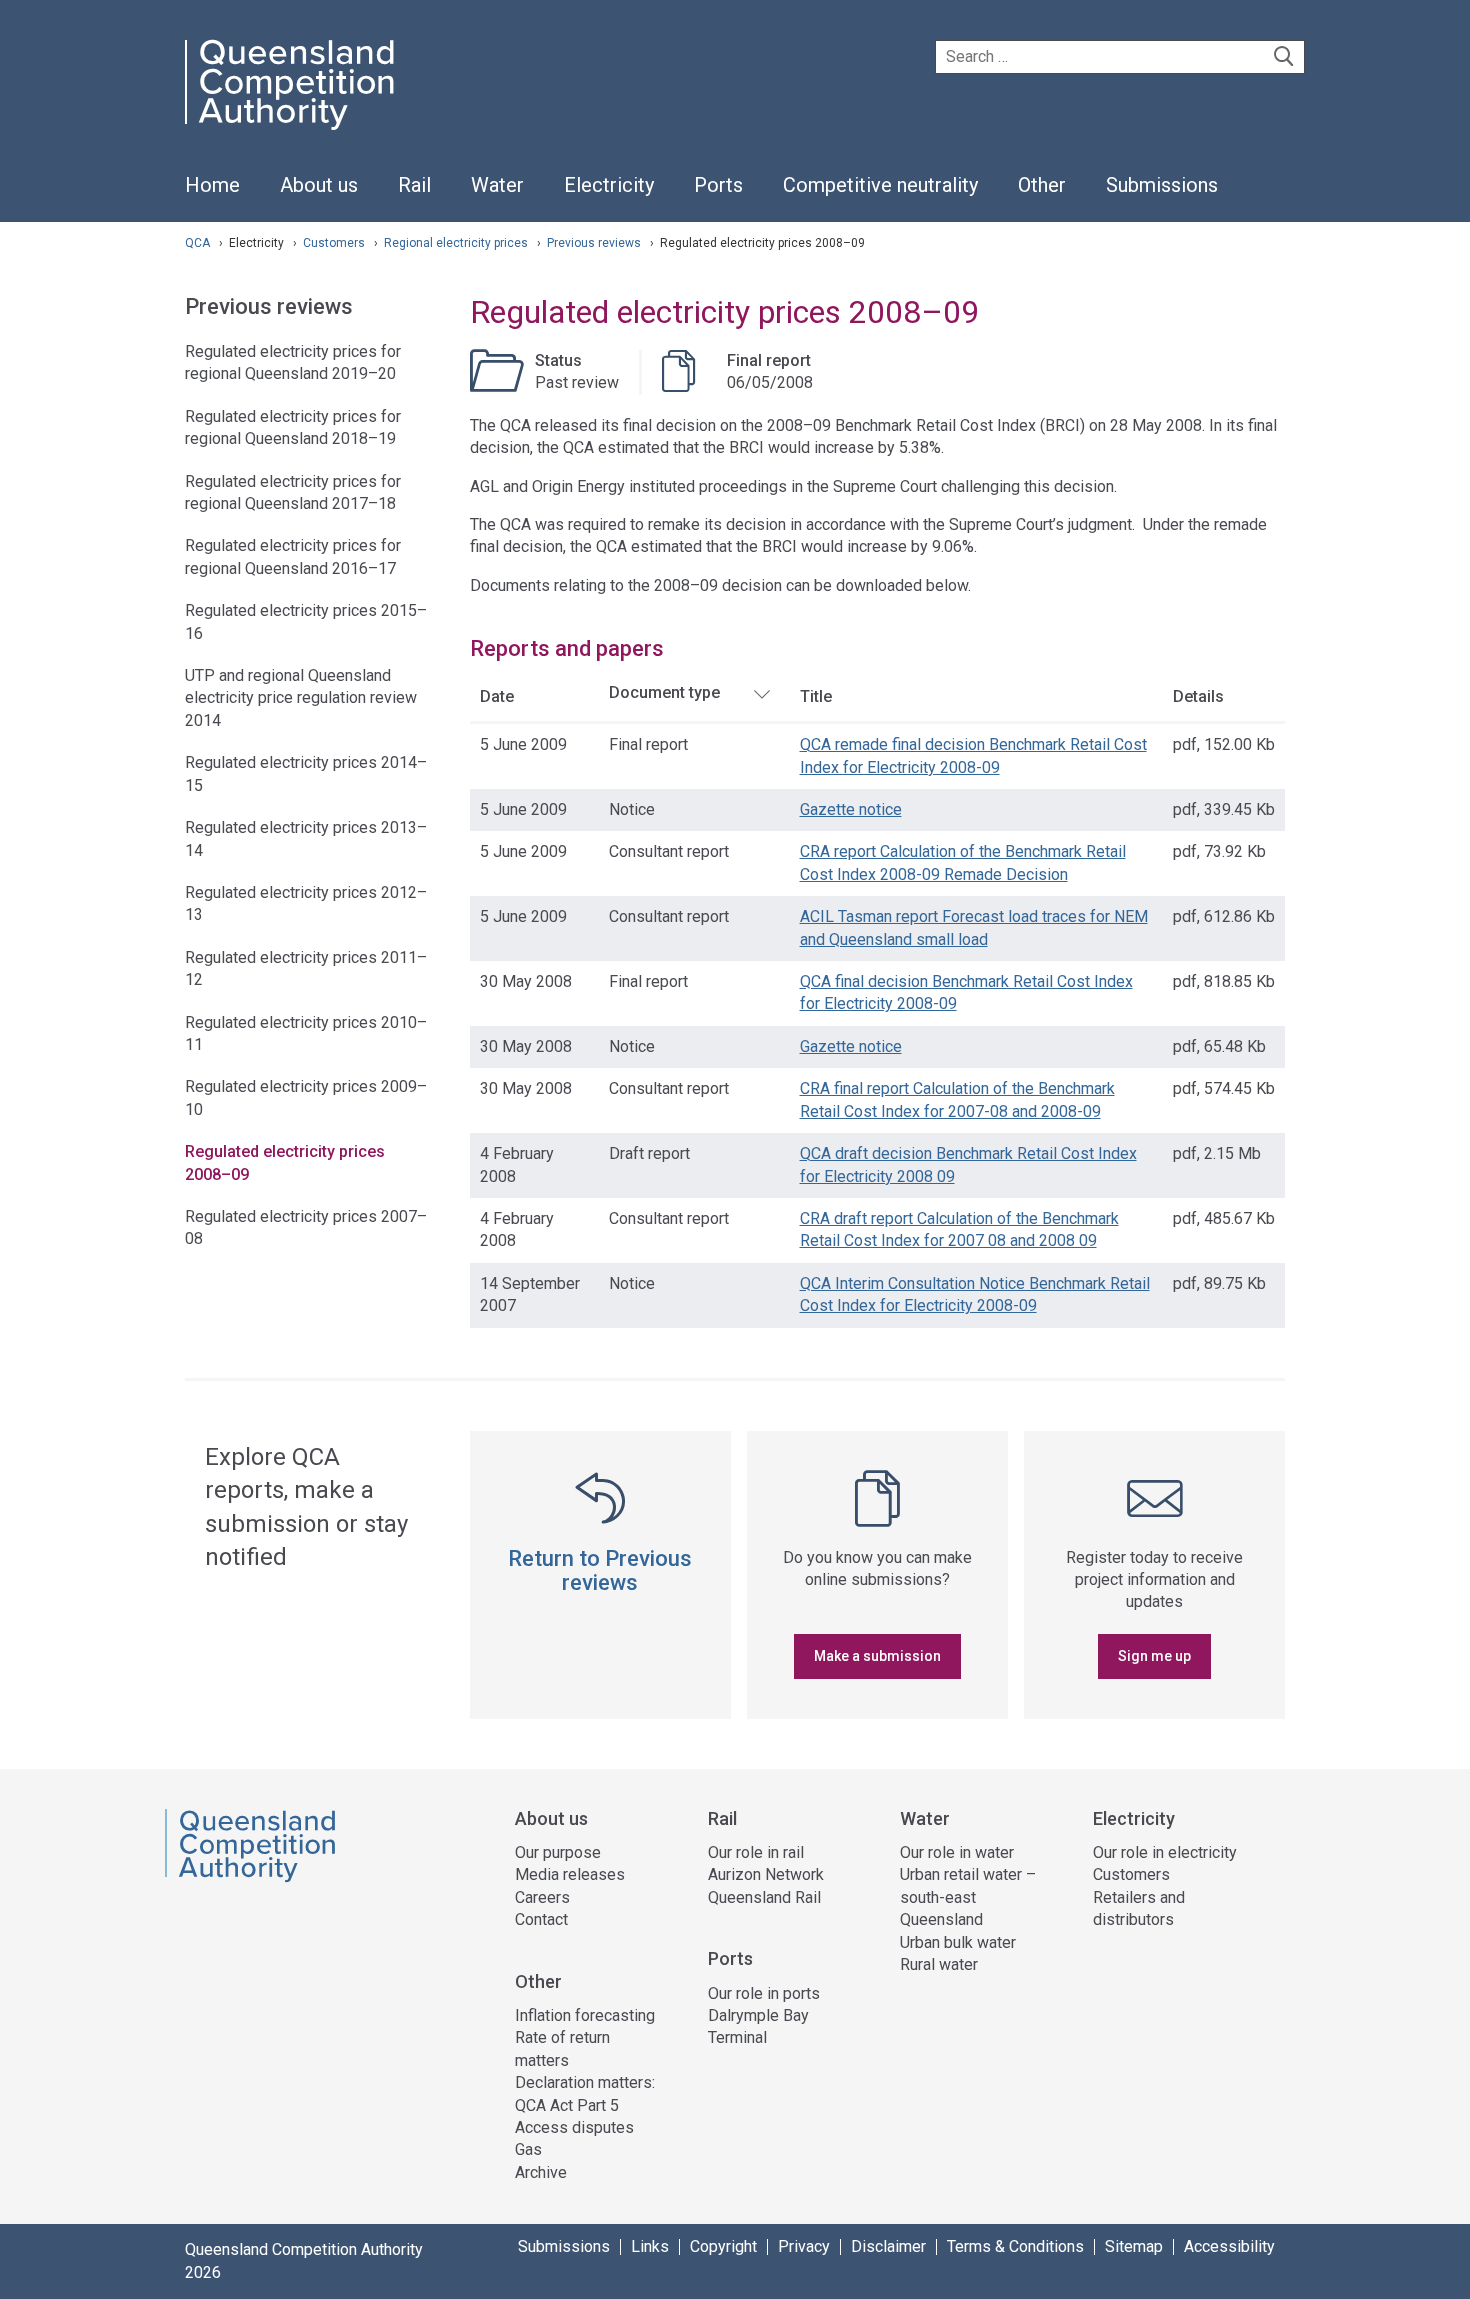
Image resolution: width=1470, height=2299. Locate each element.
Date (497, 696)
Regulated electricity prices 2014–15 (306, 773)
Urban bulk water (958, 1942)
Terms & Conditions (1015, 2247)
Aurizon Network (766, 1874)
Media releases (570, 1874)
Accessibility (1229, 2247)
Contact (541, 1919)
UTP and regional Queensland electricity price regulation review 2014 (301, 698)
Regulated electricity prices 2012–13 (306, 903)
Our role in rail (756, 1852)
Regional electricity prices (457, 243)
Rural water (939, 1964)
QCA (197, 243)
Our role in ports (764, 1993)
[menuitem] (212, 196)
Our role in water (957, 1852)
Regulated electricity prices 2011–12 (306, 968)
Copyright (723, 2247)
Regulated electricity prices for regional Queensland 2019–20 (293, 362)
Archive (541, 2172)
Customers (335, 243)
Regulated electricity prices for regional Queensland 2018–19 (293, 427)
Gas (528, 2149)
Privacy (804, 2247)
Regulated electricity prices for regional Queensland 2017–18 (293, 492)
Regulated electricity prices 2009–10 (306, 1097)
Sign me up (1154, 1656)
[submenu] (319, 186)
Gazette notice (851, 809)
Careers (542, 1897)
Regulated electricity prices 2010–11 (306, 1033)
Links (650, 2247)
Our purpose (558, 1852)
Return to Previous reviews (600, 1570)
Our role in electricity (1165, 1852)
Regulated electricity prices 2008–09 (285, 1162)
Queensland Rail (764, 1897)
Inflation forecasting (585, 2015)
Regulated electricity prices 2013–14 (306, 838)
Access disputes (574, 2127)
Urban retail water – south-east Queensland (968, 1897)
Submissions (564, 2247)
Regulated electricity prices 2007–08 (306, 1227)
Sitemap (1134, 2247)
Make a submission (877, 1656)
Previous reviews (595, 243)
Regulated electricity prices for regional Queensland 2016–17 (293, 556)
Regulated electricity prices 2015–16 (306, 621)
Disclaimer (888, 2247)
